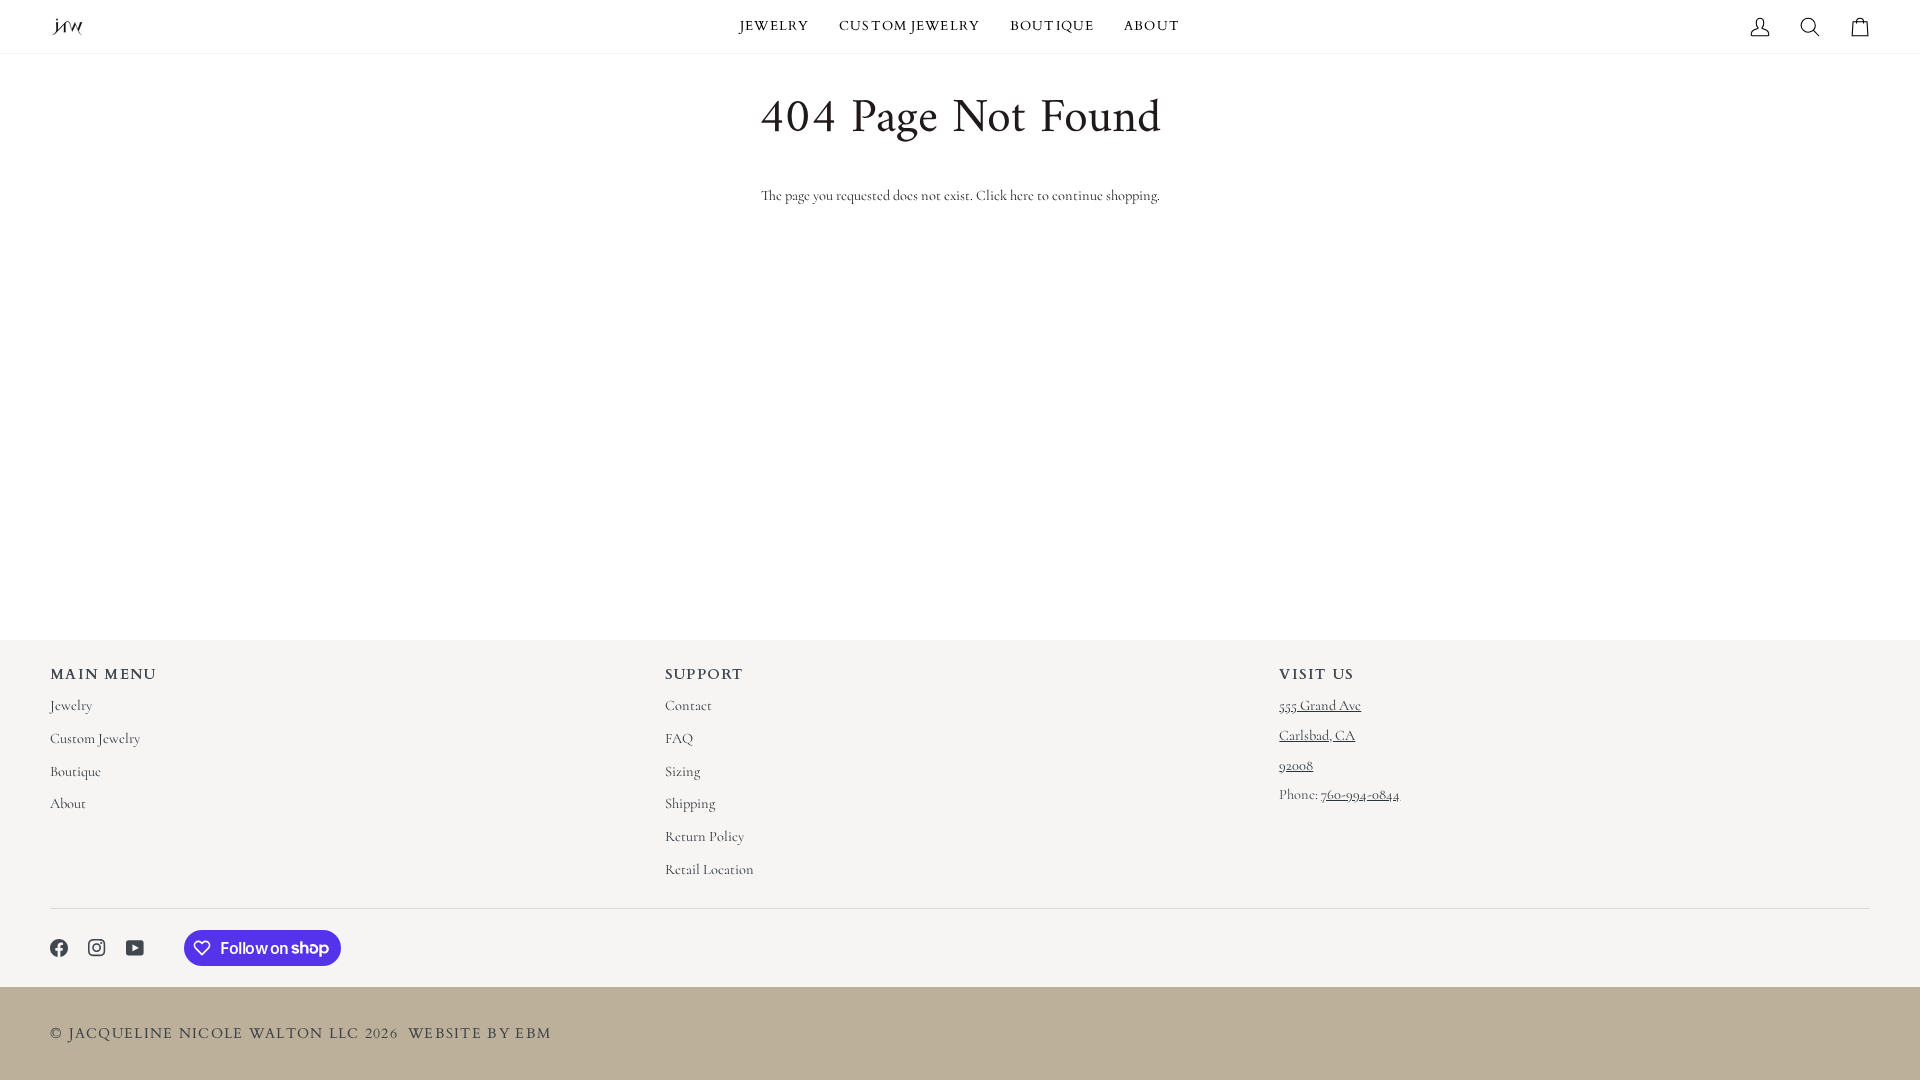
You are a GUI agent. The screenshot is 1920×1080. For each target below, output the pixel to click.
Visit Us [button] (1316, 674)
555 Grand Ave (1320, 705)
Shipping (690, 803)
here (1022, 195)
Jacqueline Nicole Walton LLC (214, 1033)
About (68, 803)
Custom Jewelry (95, 738)
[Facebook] (59, 948)
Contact (688, 705)
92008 (1296, 765)
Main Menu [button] (103, 674)
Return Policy (704, 836)
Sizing (682, 771)
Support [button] (705, 674)
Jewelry (71, 705)
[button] (774, 26)
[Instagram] (97, 948)
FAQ (679, 738)
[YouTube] (135, 948)
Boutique (75, 771)
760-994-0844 (1360, 794)
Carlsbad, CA (1317, 735)
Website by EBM (479, 1033)
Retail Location (709, 869)
